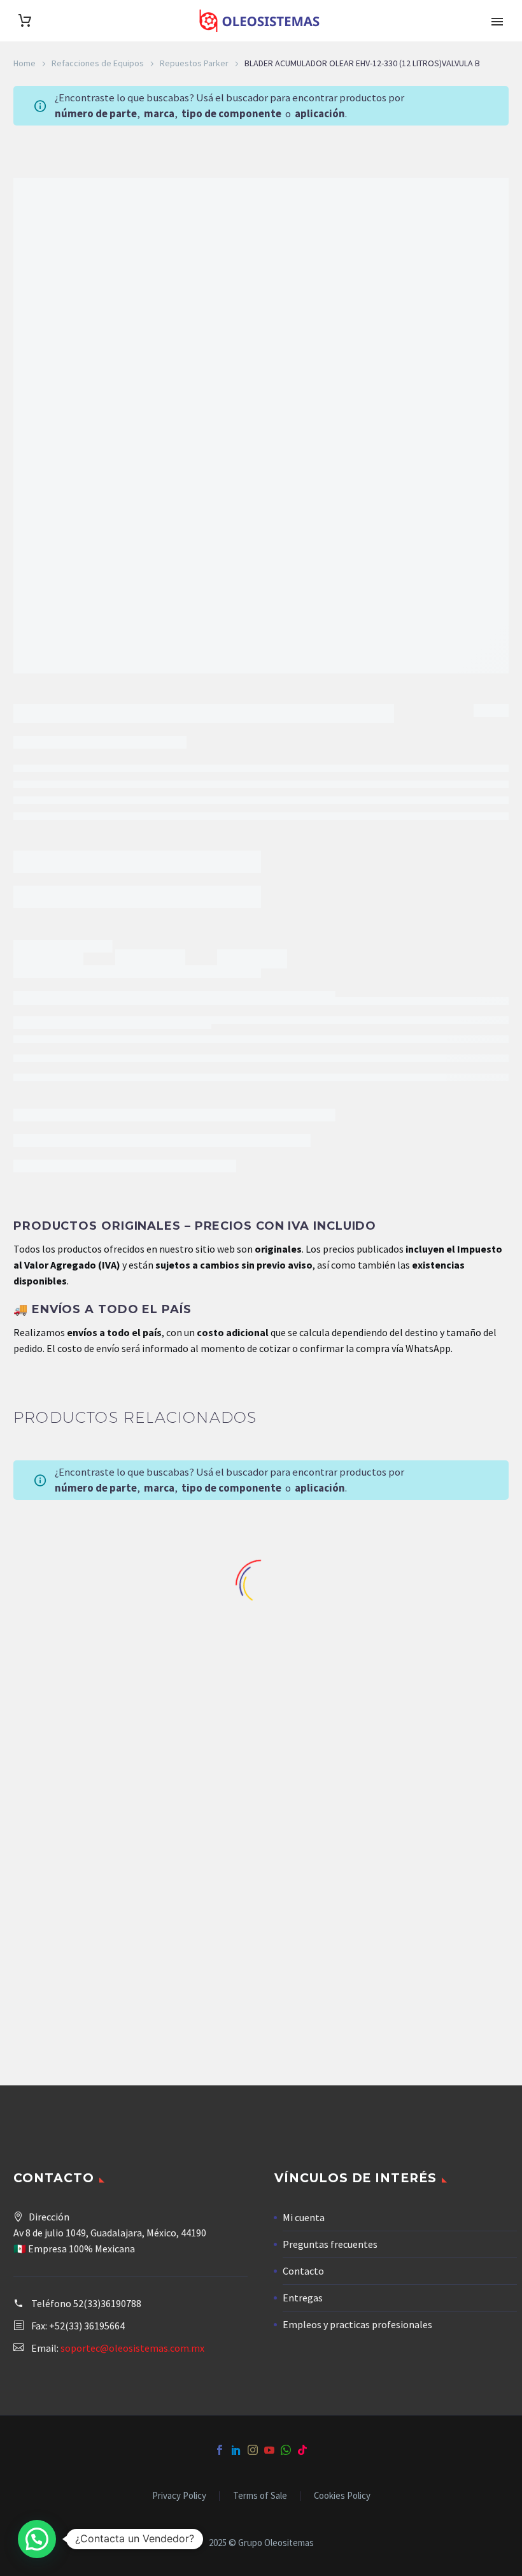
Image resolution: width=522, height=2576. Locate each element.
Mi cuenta (304, 2217)
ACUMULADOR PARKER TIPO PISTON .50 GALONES (261, 1704)
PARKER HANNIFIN (174, 904)
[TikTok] (302, 2450)
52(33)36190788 (107, 2303)
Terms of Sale (260, 2496)
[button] (37, 2539)
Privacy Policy (179, 2496)
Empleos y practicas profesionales (357, 2324)
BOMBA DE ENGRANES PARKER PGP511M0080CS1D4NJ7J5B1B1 (435, 1709)
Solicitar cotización (73, 835)
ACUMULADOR (83, 904)
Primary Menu (497, 22)
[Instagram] (253, 2450)
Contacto (303, 2271)
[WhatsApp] (286, 2450)
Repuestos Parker (194, 63)
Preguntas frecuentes (330, 2244)
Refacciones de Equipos (98, 63)
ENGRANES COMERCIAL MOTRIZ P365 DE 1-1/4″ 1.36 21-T (87, 1998)
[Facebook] (220, 2450)
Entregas (303, 2298)
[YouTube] (269, 2450)
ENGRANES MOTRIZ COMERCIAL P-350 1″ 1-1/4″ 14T (87, 1709)
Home (25, 63)
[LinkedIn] (236, 2450)
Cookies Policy (342, 2496)
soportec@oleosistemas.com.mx (132, 2348)
